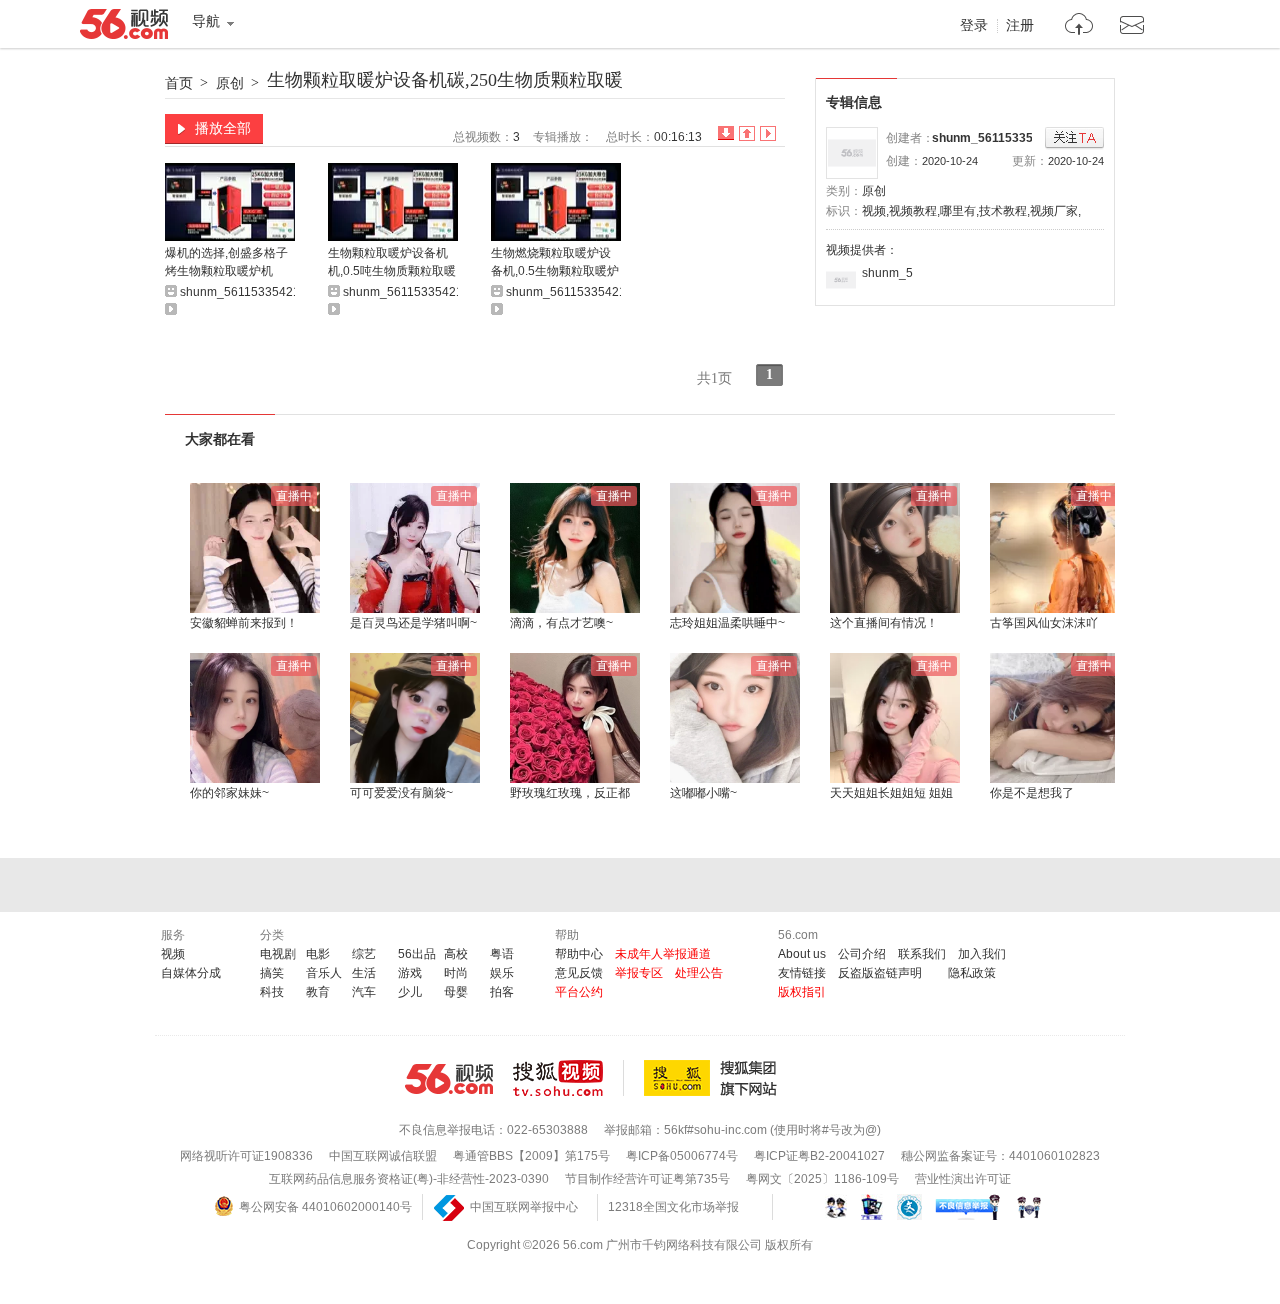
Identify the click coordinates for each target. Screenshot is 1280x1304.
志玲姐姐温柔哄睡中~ (727, 623)
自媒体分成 (191, 973)
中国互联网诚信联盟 (383, 1156)
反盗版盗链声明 (880, 973)
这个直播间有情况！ (884, 623)
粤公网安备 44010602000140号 (325, 1207)
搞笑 (272, 973)
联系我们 (922, 954)
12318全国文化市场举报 (673, 1207)
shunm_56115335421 (993, 138)
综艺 (364, 954)
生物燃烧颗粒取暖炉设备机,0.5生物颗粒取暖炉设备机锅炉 (555, 263)
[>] (1079, 26)
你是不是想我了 (1032, 793)
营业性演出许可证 (963, 1179)
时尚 (456, 973)
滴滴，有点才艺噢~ (561, 623)
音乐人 (324, 973)
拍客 (502, 992)
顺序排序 (747, 133)
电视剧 (278, 954)
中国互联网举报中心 (524, 1207)
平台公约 (579, 992)
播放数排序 (768, 133)
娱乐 (502, 973)
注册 (1020, 26)
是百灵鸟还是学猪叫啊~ (413, 623)
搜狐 (714, 1078)
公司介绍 (862, 954)
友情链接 (802, 973)
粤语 (502, 954)
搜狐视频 (568, 1078)
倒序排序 (726, 133)
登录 (974, 26)
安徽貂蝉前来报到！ (244, 623)
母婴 (456, 992)
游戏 (410, 973)
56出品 (417, 954)
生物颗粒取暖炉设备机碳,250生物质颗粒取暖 (445, 80)
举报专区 (639, 973)
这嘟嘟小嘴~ (703, 793)
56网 (449, 1079)
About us (802, 954)
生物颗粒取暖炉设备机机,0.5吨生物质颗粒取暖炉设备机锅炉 (392, 263)
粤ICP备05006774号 (682, 1156)
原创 (230, 83)
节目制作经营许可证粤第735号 (647, 1179)
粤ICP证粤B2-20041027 (819, 1156)
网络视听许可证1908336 (246, 1156)
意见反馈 (579, 973)
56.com (124, 28)
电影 (318, 954)
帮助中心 (579, 954)
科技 (272, 992)
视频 (173, 954)
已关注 (1074, 138)
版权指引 (802, 992)
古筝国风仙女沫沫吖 (1044, 623)
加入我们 (982, 954)
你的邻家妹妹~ (229, 793)
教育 (318, 992)
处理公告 (699, 973)
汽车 (364, 992)
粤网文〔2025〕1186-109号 (822, 1179)
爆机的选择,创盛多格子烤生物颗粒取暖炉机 (226, 262)
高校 (456, 954)
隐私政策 (972, 973)
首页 (179, 83)
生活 (364, 973)
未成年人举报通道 (663, 954)
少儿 (410, 992)
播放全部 (223, 128)
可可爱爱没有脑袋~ (401, 793)
